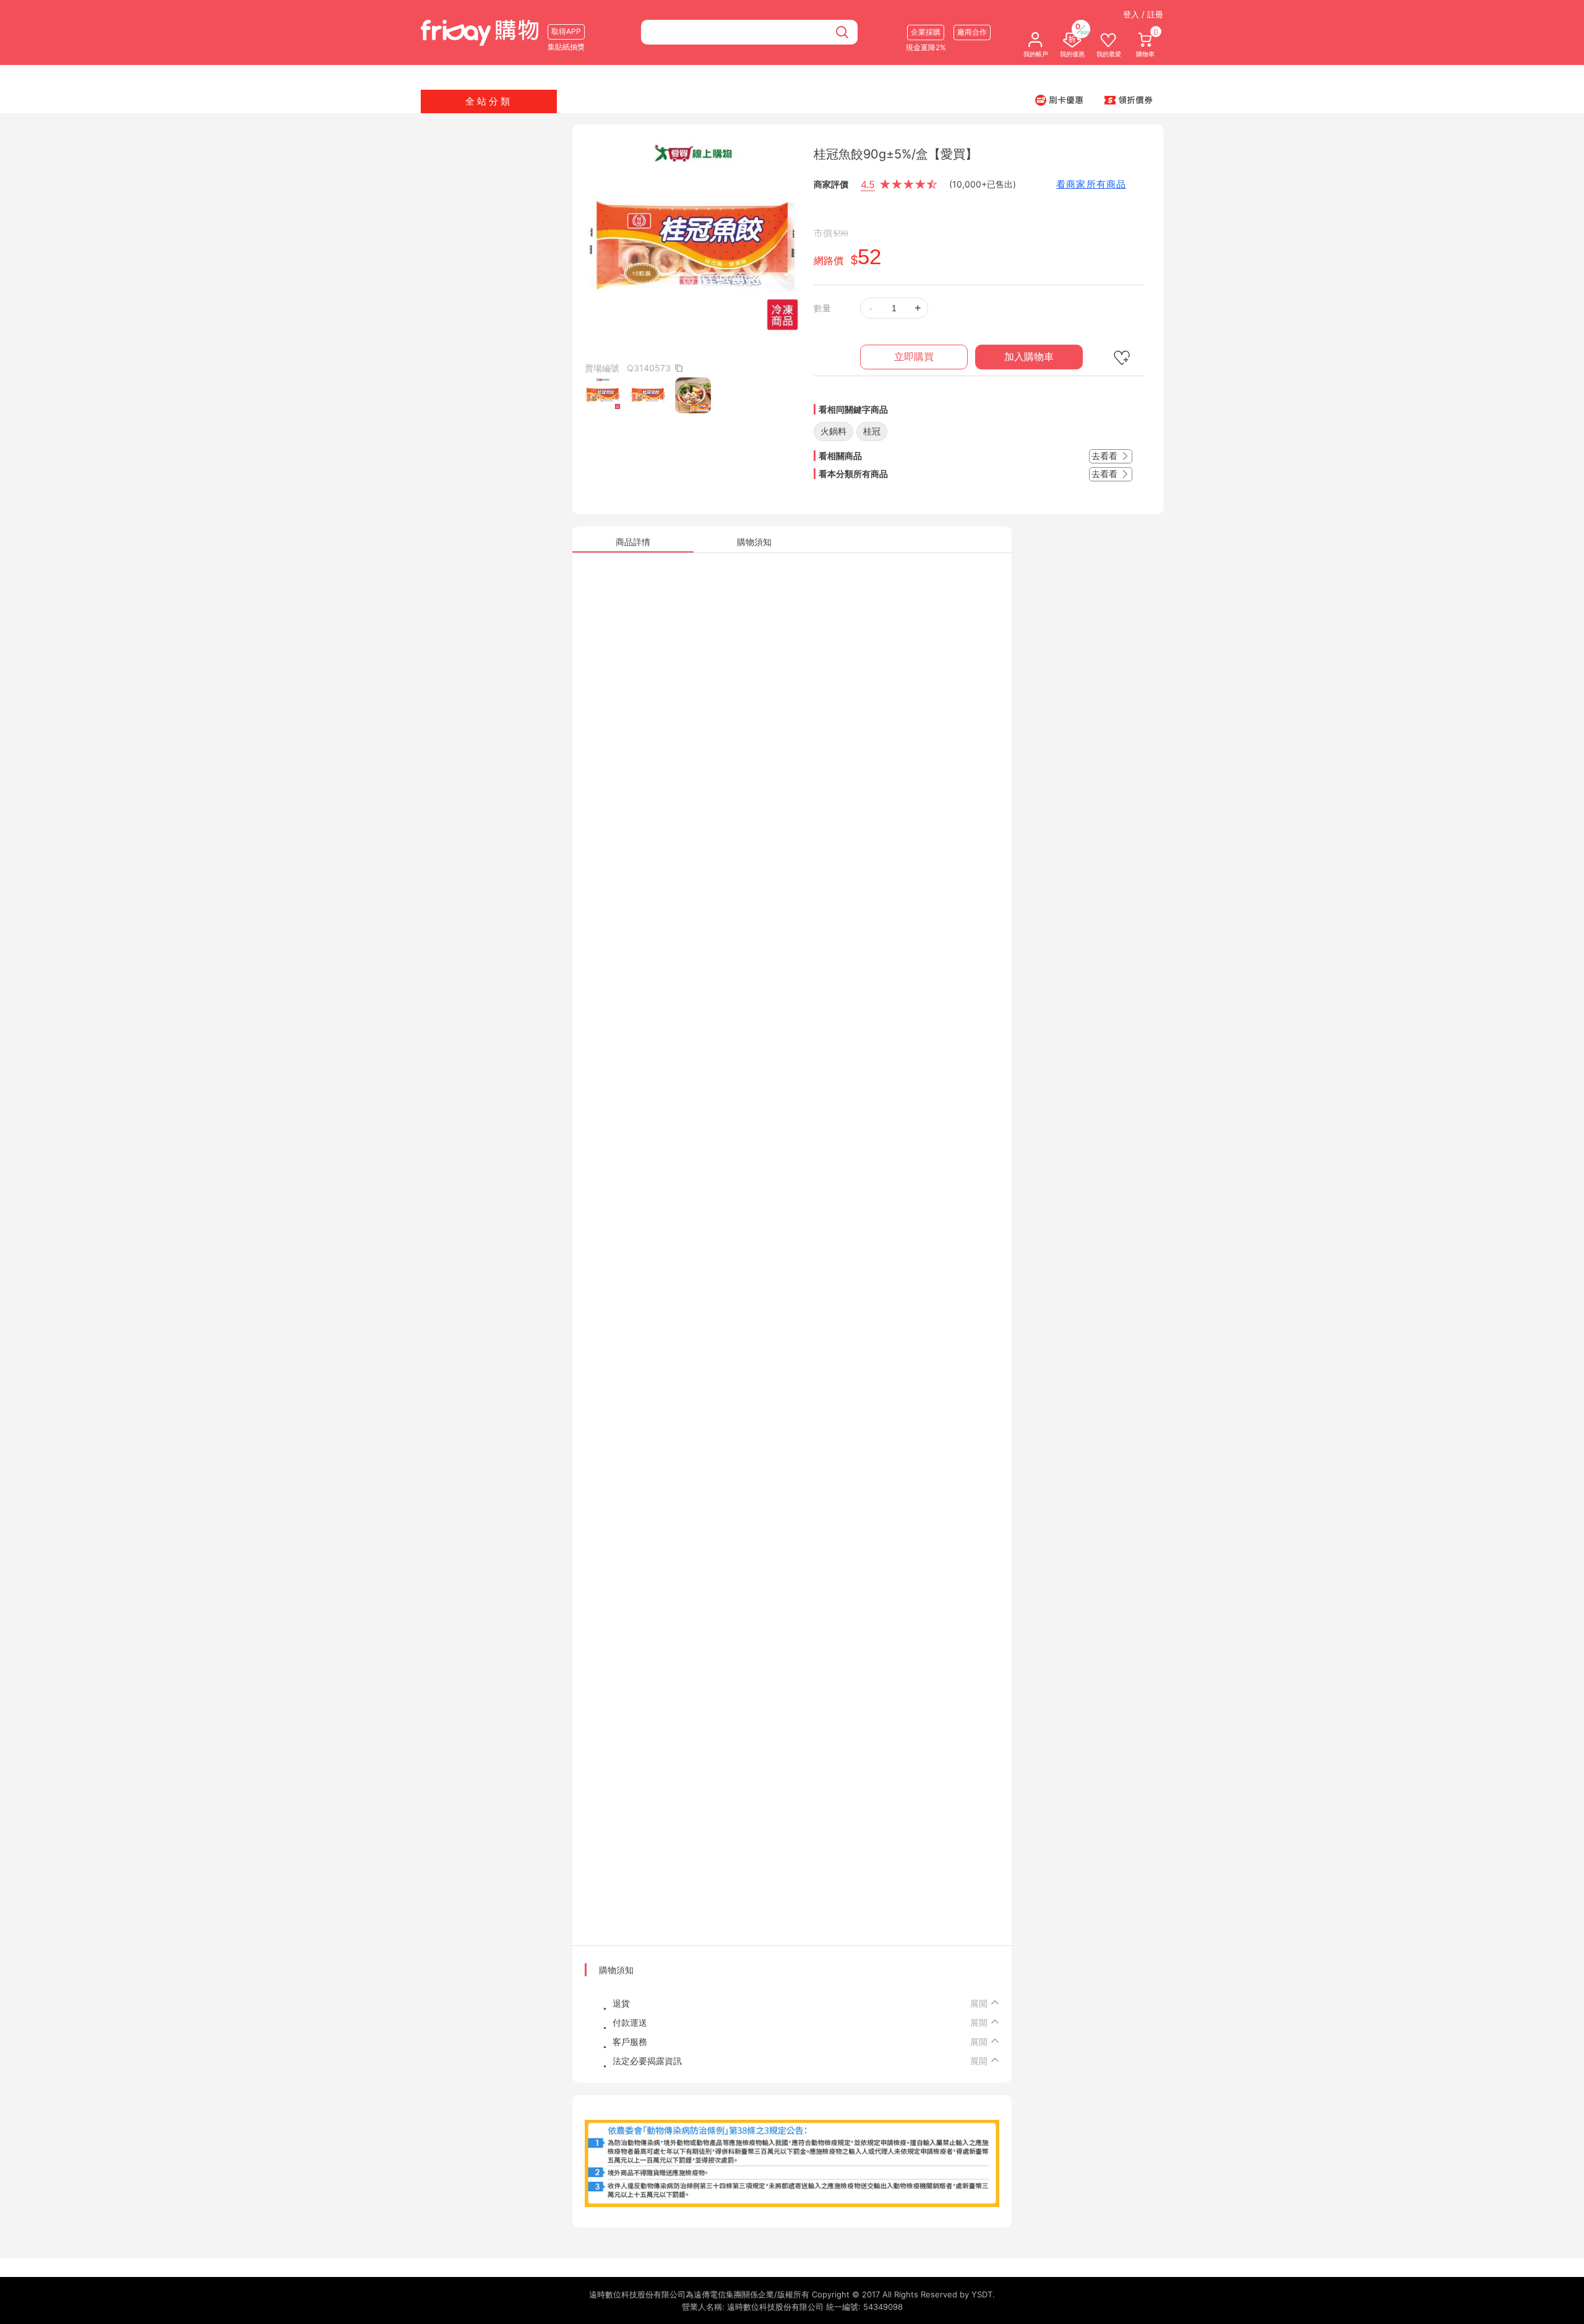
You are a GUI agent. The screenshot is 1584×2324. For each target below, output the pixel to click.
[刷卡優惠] (1059, 100)
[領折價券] (1129, 100)
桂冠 (872, 431)
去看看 (1106, 456)
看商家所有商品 (1091, 184)
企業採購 (926, 32)
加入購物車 (1029, 357)
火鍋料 (833, 431)
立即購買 (914, 357)
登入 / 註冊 (1143, 14)
